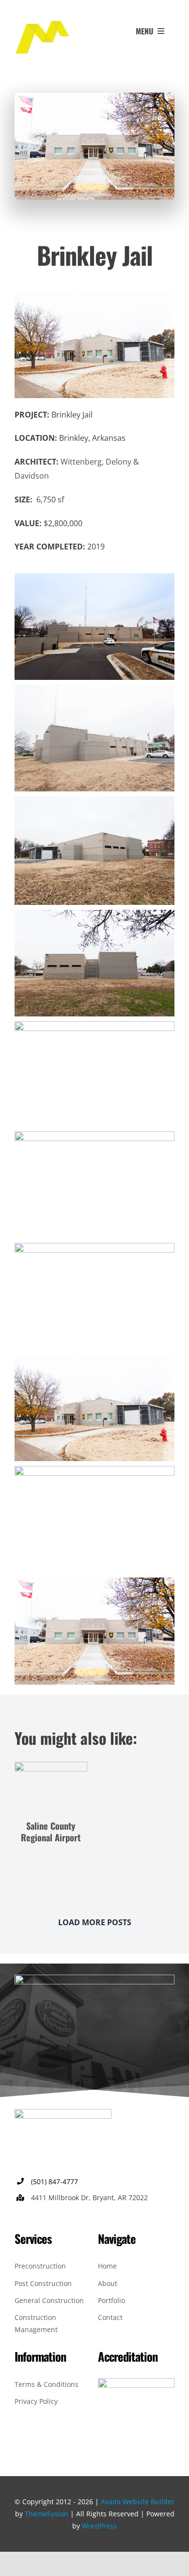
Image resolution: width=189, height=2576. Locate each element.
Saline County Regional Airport (51, 1831)
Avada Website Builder (138, 2502)
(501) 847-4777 (55, 2182)
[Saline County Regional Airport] (51, 1769)
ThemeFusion (47, 2514)
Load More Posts (95, 1922)
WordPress (99, 2526)
